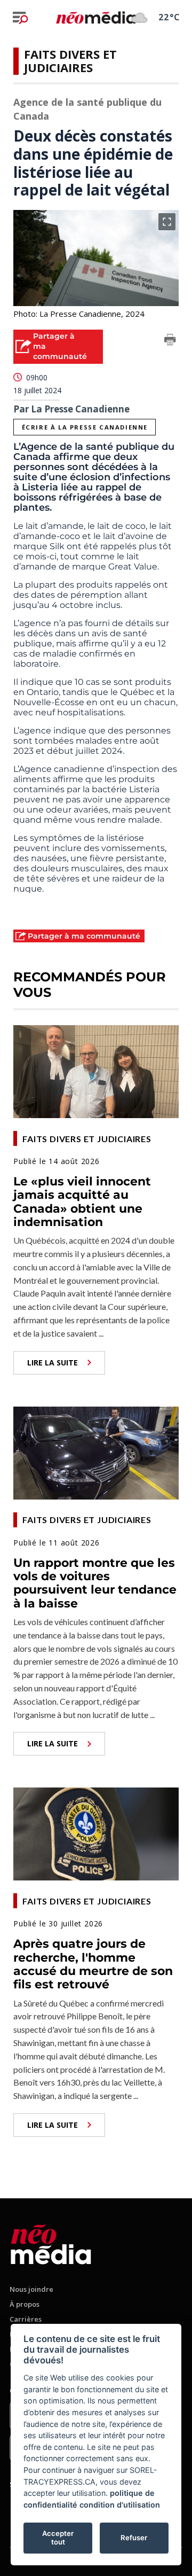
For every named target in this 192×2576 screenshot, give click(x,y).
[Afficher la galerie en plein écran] (167, 222)
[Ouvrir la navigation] (20, 18)
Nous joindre (31, 2289)
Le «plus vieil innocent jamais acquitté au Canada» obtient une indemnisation (82, 1202)
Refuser (134, 2538)
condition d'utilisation (120, 2505)
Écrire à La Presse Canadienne (85, 427)
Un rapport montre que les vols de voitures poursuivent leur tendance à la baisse (95, 1583)
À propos (25, 2304)
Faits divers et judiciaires (70, 61)
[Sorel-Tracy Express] (51, 2242)
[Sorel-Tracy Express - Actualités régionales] (96, 17)
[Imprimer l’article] (170, 341)
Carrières (26, 2319)
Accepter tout (58, 2538)
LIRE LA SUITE (53, 1363)
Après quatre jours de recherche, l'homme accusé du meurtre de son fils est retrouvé (93, 1964)
